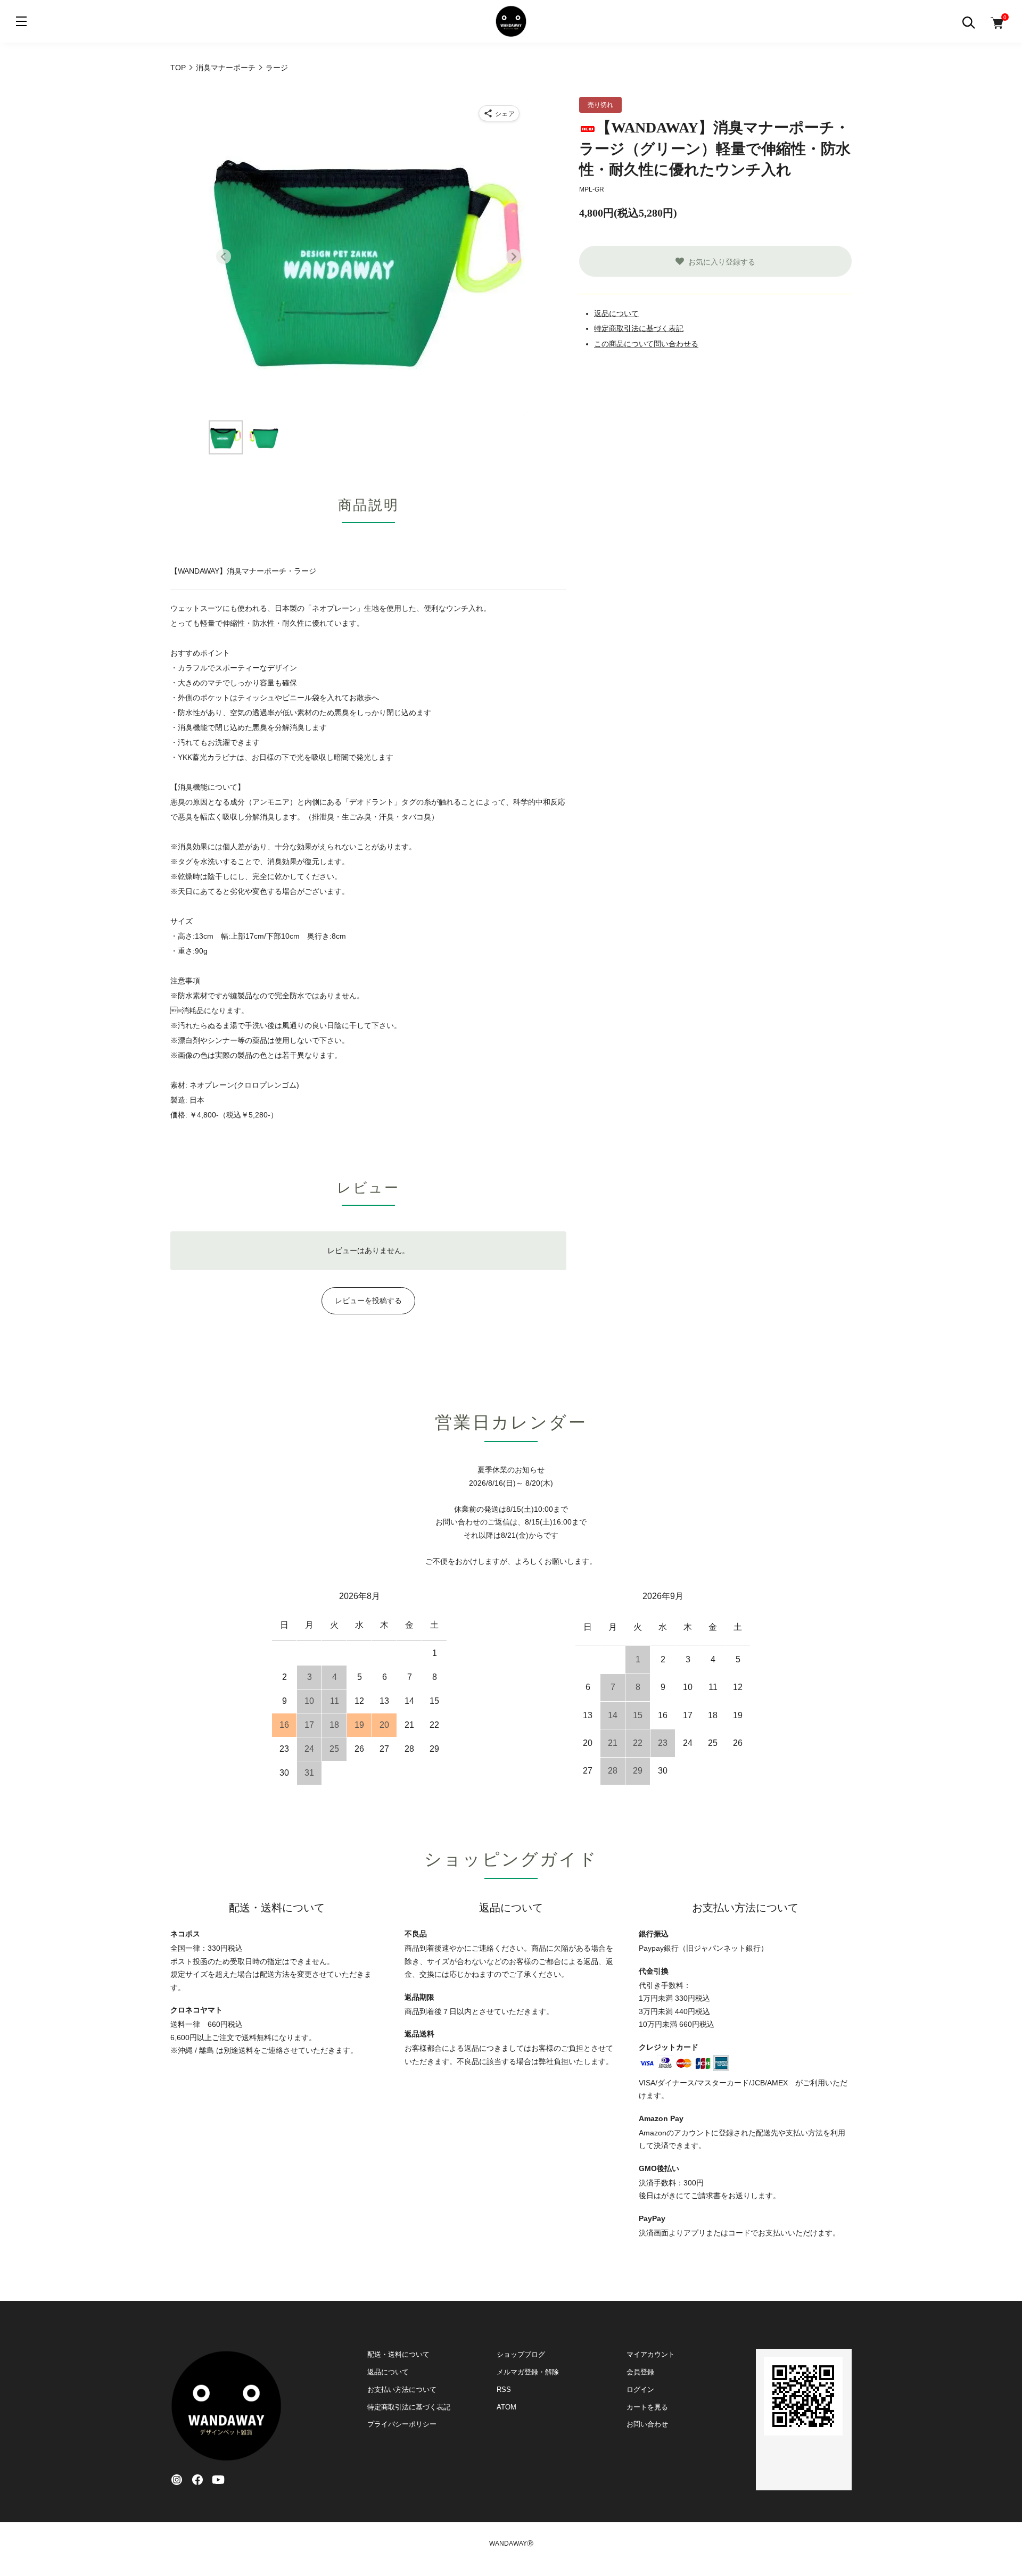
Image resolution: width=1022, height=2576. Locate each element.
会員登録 (640, 2372)
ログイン (640, 2389)
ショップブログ (521, 2354)
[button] (226, 437)
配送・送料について (398, 2354)
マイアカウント (651, 2354)
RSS (504, 2389)
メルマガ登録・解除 (528, 2372)
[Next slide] (513, 256)
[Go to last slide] (224, 256)
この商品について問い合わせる (646, 344)
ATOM (506, 2407)
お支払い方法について (402, 2389)
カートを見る (647, 2407)
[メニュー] (21, 21)
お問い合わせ (647, 2424)
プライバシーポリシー (402, 2424)
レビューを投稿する (368, 1301)
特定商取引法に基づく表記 (639, 328)
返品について (616, 313)
